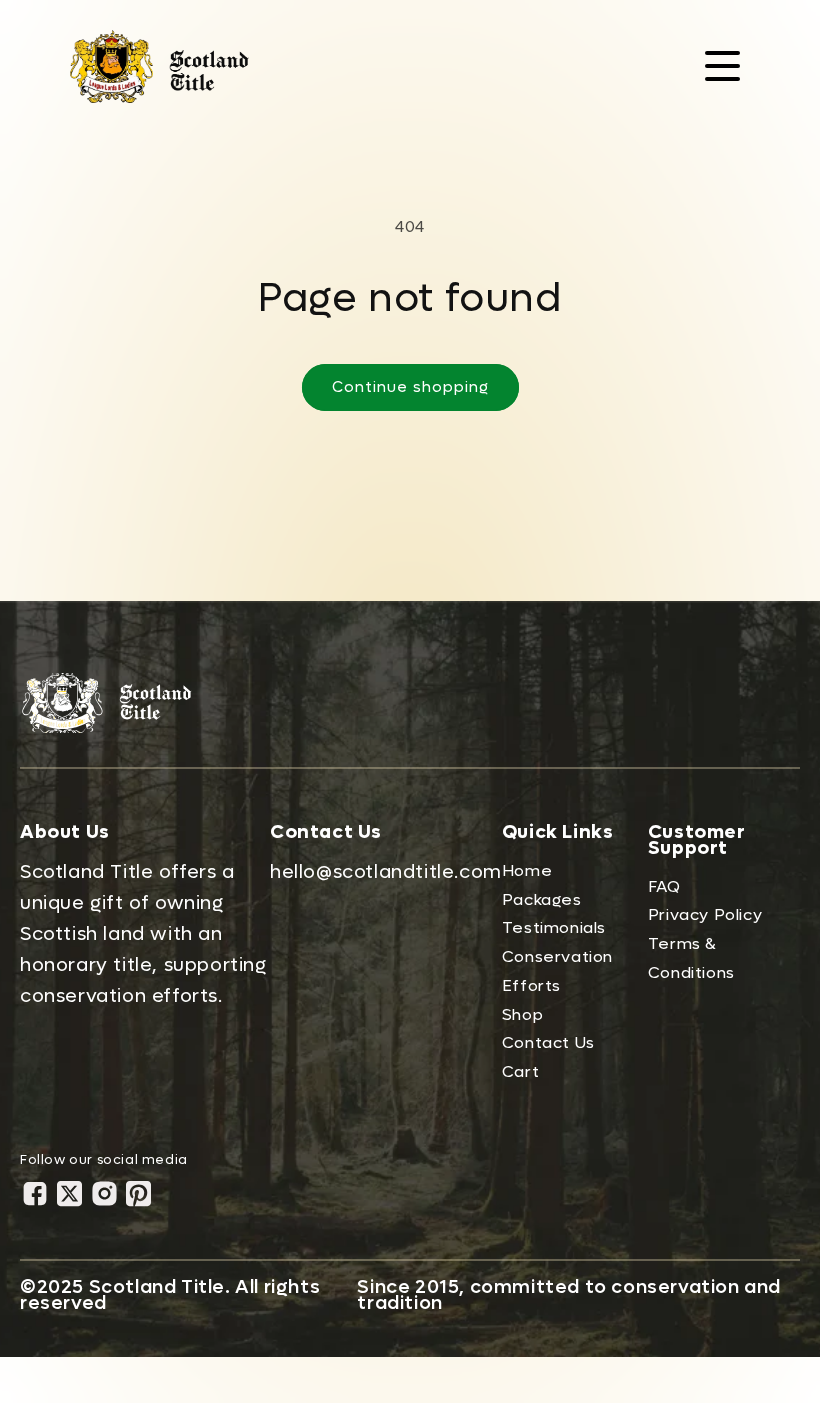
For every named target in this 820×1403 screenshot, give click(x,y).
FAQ (664, 886)
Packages (542, 899)
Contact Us (548, 1042)
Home (527, 870)
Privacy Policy (705, 914)
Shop (522, 1014)
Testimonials (554, 927)
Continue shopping (410, 387)
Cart (520, 1071)
